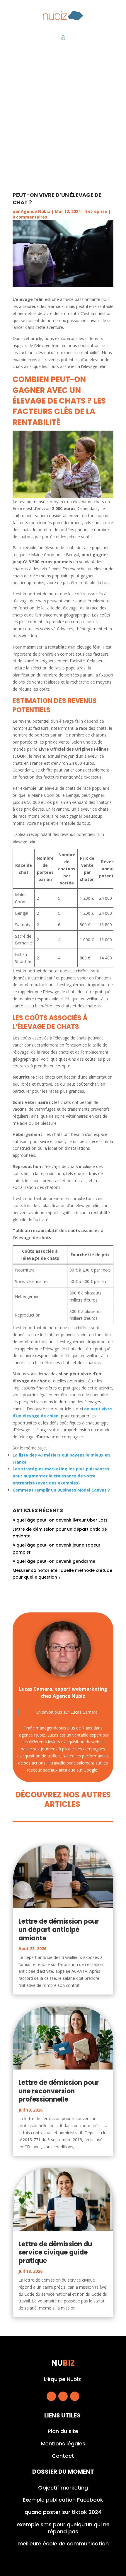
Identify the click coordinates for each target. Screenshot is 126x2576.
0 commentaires (30, 217)
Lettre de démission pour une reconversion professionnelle (59, 2091)
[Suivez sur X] (63, 2396)
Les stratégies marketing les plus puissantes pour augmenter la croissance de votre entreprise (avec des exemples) (61, 1476)
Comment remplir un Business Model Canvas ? (61, 1490)
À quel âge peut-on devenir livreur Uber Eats (60, 1520)
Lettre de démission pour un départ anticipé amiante (59, 1930)
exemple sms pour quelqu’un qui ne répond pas (63, 2528)
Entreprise (96, 211)
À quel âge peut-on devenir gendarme (54, 1561)
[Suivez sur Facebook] (51, 2396)
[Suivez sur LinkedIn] (75, 2396)
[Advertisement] (63, 116)
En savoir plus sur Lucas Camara (67, 1712)
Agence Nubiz (35, 211)
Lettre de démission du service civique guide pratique (55, 2252)
